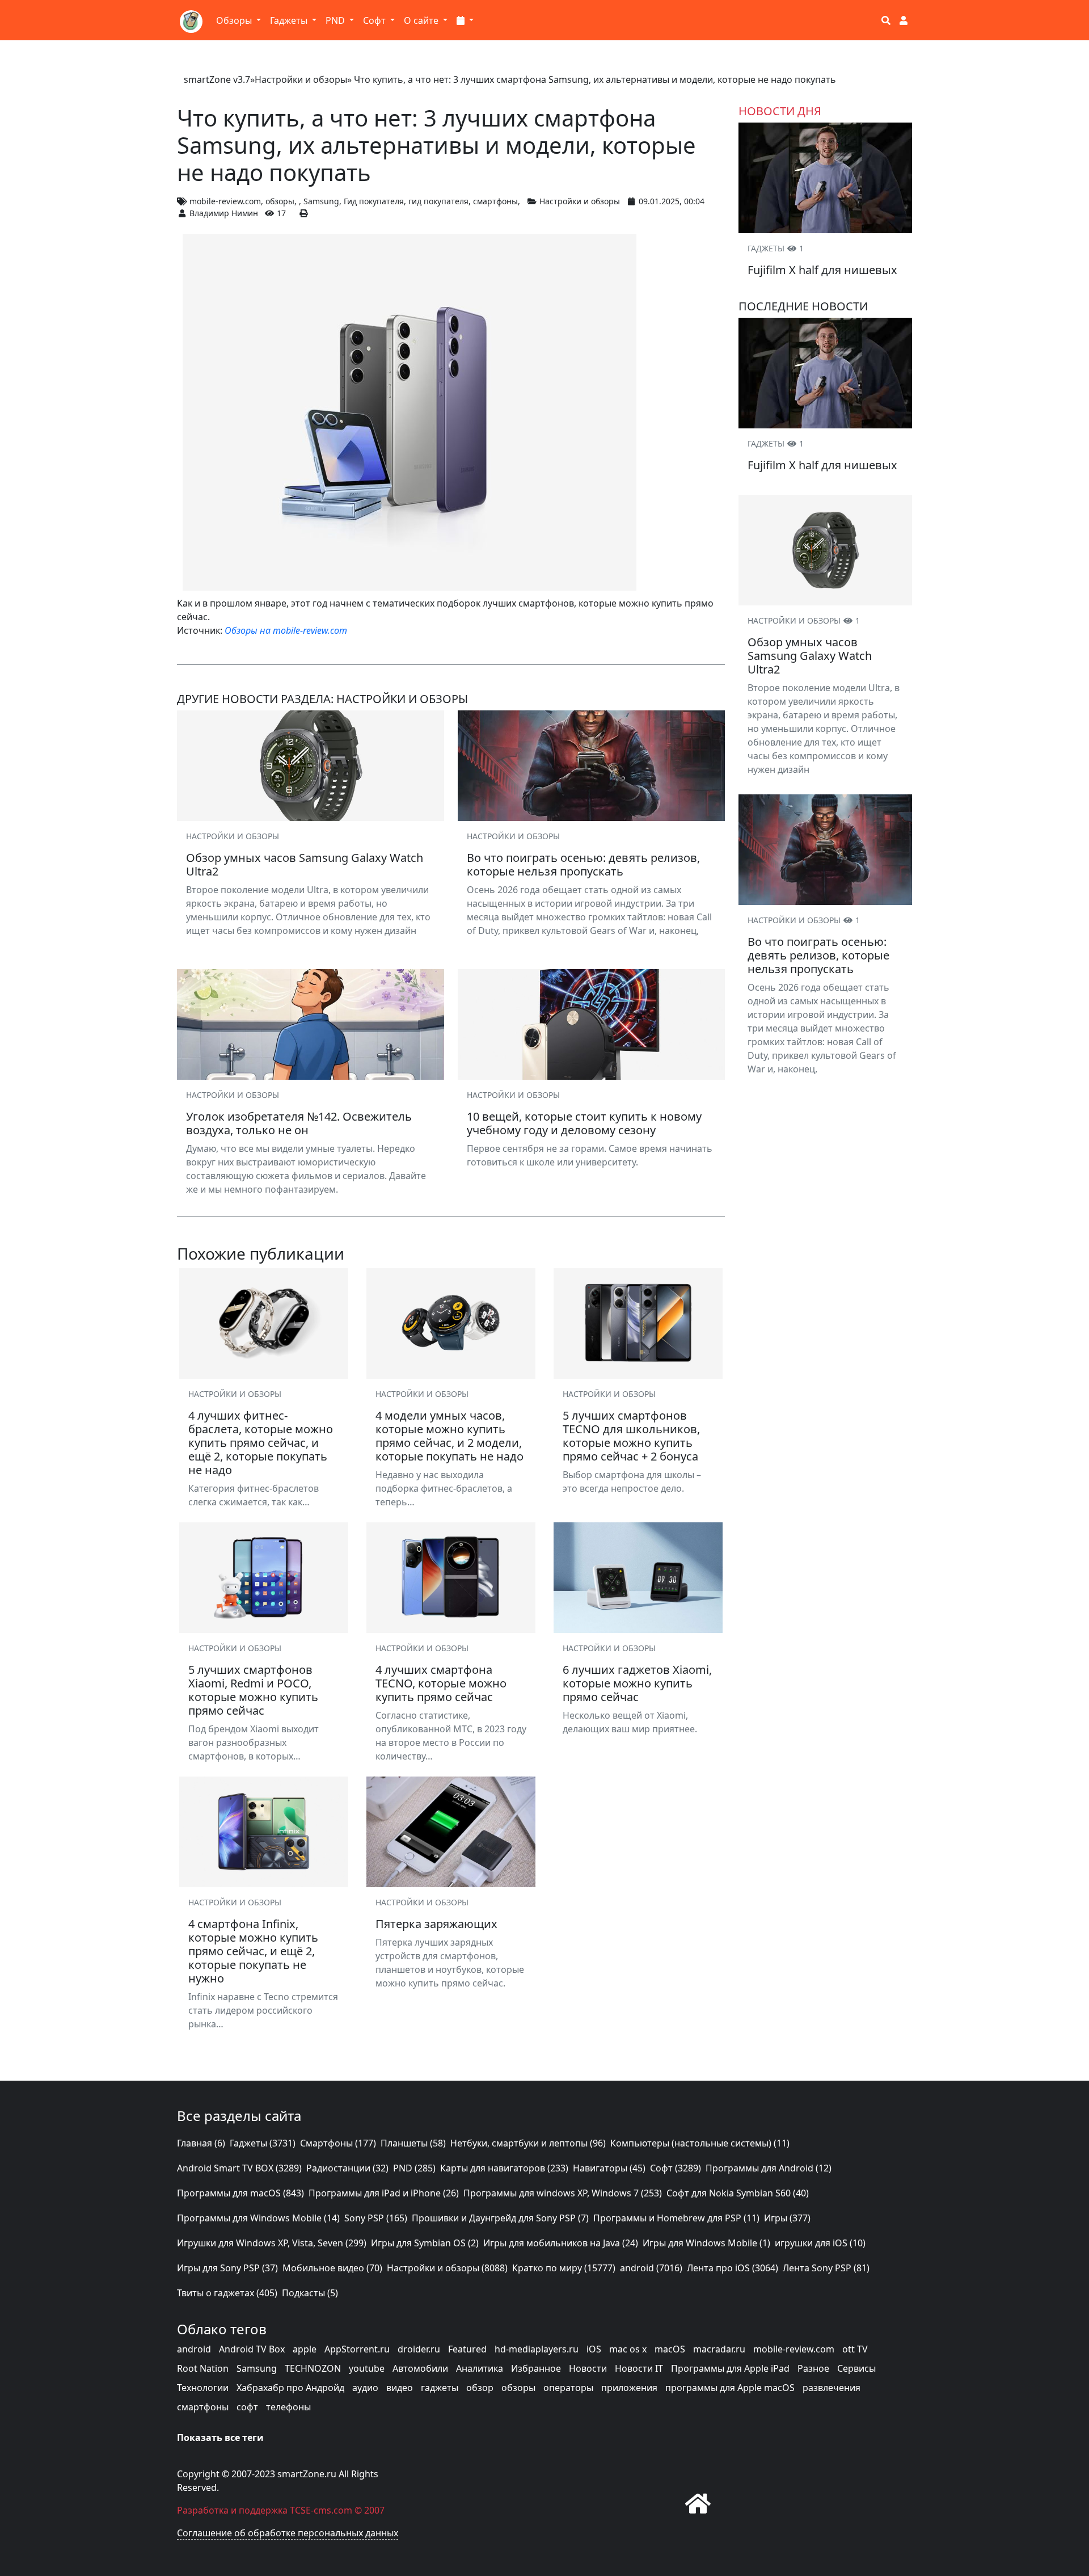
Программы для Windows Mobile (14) (258, 2218)
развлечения (831, 2388)
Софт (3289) (676, 2168)
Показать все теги (220, 2438)
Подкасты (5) (310, 2293)
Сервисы (856, 2368)
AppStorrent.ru (357, 2349)
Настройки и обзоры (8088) (447, 2268)
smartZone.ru (307, 2474)
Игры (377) (787, 2218)
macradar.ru (719, 2349)
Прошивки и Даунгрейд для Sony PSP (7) (500, 2218)
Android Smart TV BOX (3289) (239, 2168)
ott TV (855, 2349)
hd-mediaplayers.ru (537, 2349)
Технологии (203, 2388)
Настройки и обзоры (301, 79)
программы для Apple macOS (730, 2388)
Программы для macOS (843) (240, 2193)
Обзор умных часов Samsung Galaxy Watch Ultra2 (810, 656)
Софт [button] (375, 20)
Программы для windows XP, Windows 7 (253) (563, 2193)
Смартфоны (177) (338, 2143)
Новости (588, 2368)
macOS (670, 2349)
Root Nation (203, 2368)
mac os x (628, 2349)
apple (305, 2349)
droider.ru (419, 2349)
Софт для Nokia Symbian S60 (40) (738, 2193)
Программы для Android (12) (769, 2168)
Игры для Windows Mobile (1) (706, 2243)
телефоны (288, 2407)
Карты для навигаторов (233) (504, 2168)
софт (247, 2407)
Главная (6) (201, 2143)
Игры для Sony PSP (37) (227, 2268)
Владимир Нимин (224, 213)
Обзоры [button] (235, 20)
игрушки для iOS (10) (820, 2243)
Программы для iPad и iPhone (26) (384, 2193)
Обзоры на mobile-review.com (286, 630)
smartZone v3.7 (217, 79)
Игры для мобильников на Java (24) (561, 2243)
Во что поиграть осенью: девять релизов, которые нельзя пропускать (818, 955)
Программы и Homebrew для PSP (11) (676, 2218)
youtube (367, 2368)
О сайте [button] (422, 20)
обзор (480, 2388)
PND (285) (414, 2168)
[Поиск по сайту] (886, 20)
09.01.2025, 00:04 (672, 201)
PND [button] (336, 20)
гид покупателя (438, 201)
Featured (467, 2349)
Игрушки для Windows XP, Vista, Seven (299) (272, 2243)
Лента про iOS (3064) (733, 2268)
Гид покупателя (374, 201)
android (194, 2349)
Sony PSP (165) (376, 2218)
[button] (465, 20)
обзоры (280, 201)
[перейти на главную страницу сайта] (698, 2503)
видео (400, 2388)
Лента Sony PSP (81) (826, 2268)
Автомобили (420, 2368)
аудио (365, 2388)
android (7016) (651, 2268)
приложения (629, 2388)
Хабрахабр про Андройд (290, 2388)
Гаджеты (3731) (263, 2143)
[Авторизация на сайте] (904, 20)
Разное (813, 2368)
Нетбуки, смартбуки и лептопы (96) (528, 2143)
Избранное (536, 2368)
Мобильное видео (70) (332, 2268)
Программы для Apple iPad (730, 2368)
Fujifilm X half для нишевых (822, 270)
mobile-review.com (225, 201)
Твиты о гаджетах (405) (227, 2293)
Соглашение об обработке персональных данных (288, 2533)
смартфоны (495, 201)
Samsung (321, 201)
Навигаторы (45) (609, 2168)
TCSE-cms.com (321, 2510)
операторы (568, 2388)
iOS (594, 2349)
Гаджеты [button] (290, 20)
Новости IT (639, 2368)
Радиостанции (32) (347, 2168)
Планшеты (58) (413, 2143)
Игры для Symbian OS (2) (425, 2243)
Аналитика (480, 2368)
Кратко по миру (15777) (564, 2268)
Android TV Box (252, 2349)
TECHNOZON (313, 2368)
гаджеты (440, 2388)
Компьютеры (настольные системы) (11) (700, 2143)
